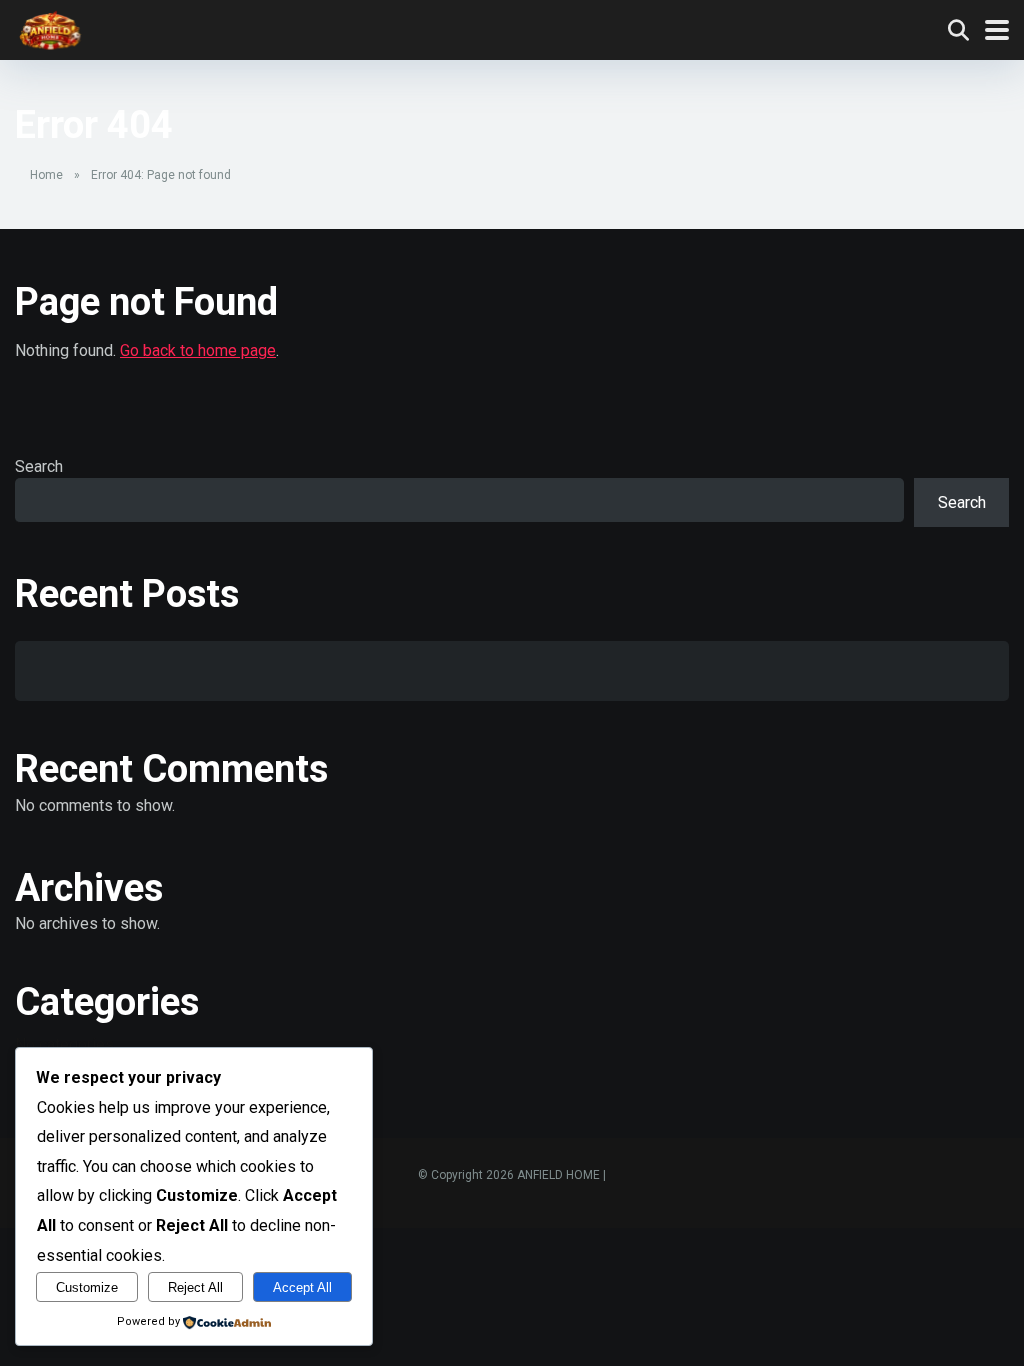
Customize (87, 1287)
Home (46, 175)
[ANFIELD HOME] (50, 27)
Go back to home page (198, 350)
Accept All (302, 1287)
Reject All (195, 1287)
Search (39, 466)
